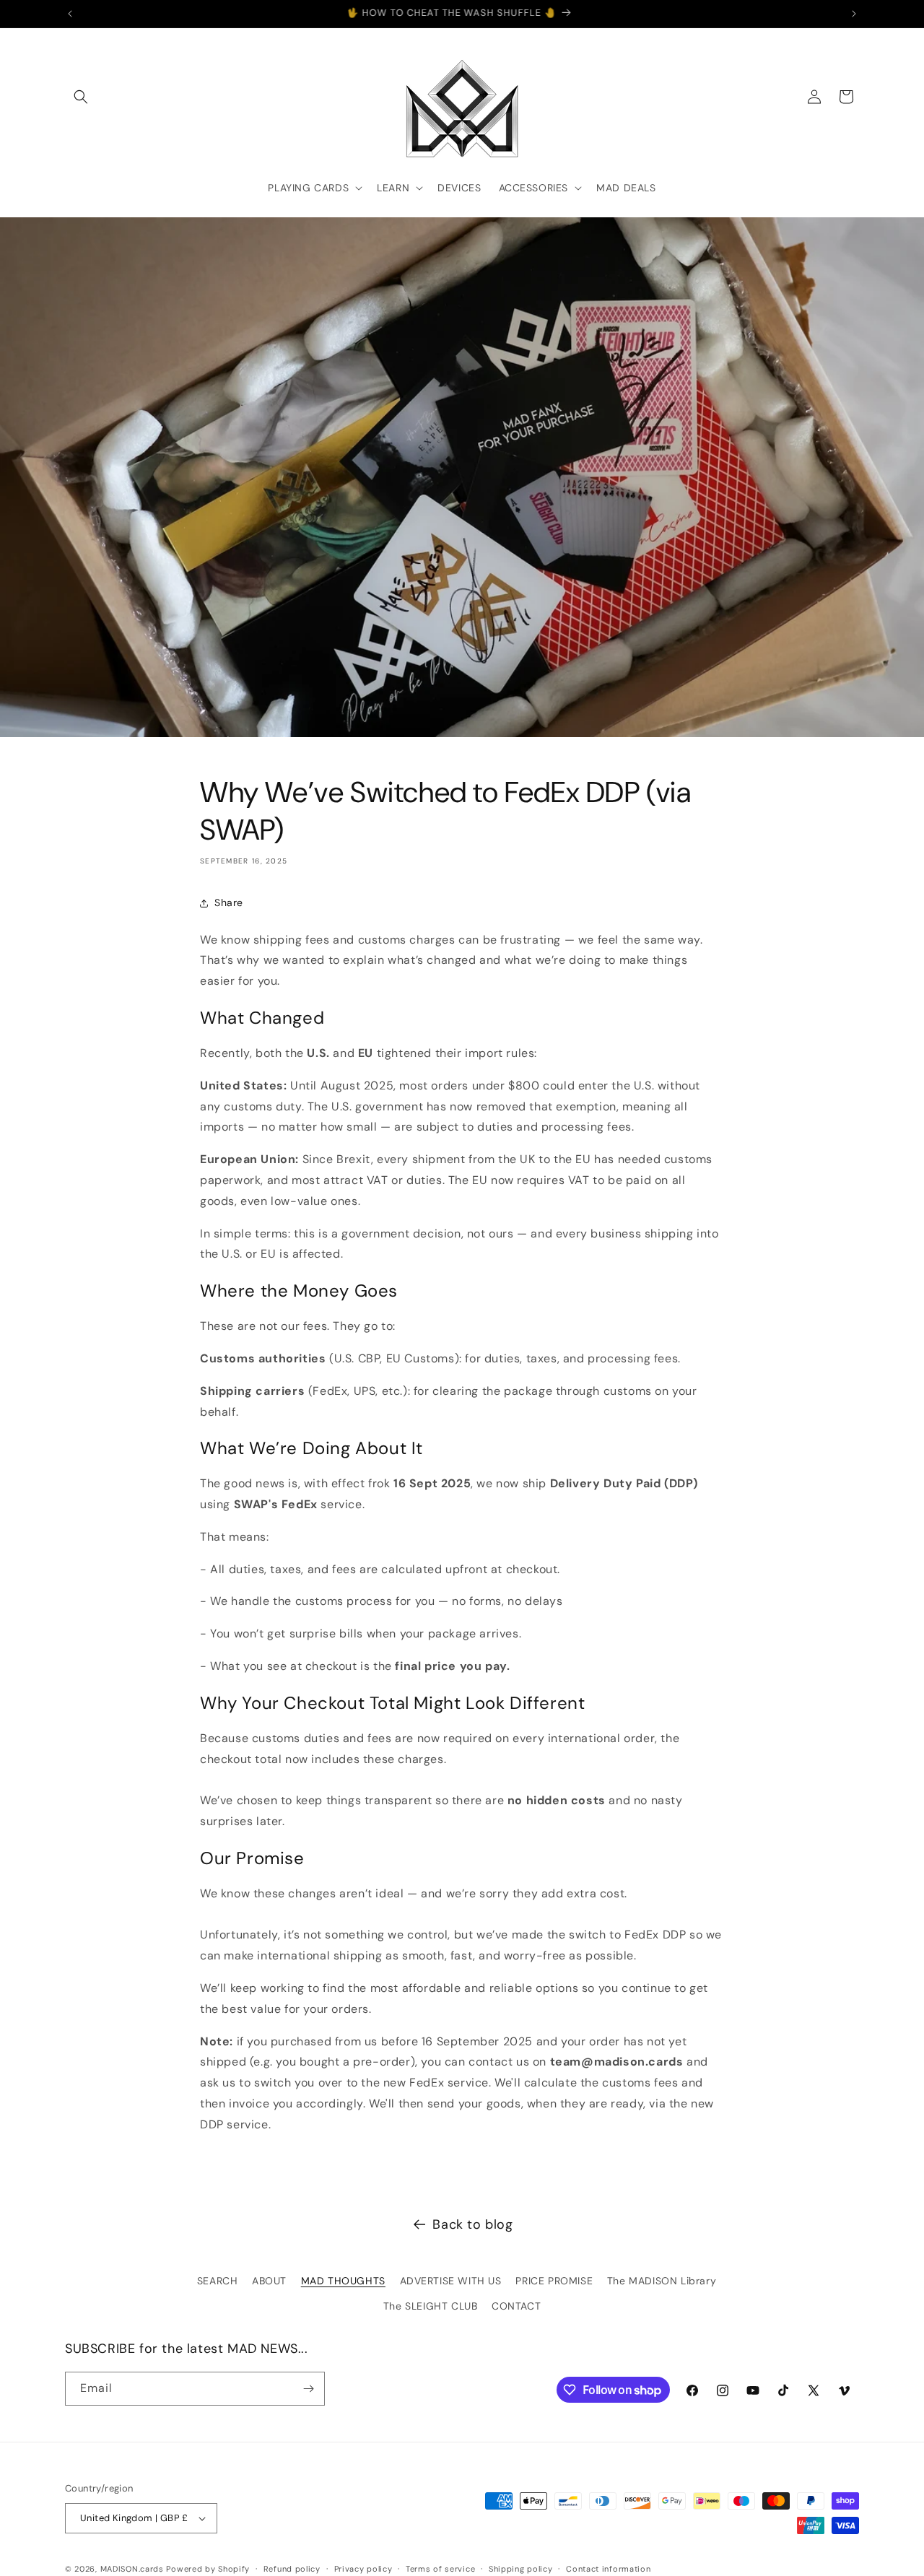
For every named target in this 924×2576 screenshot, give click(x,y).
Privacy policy (363, 2569)
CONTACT (516, 2306)
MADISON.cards (132, 2569)
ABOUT (269, 2281)
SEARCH (218, 2281)
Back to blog (472, 2224)
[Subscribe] (308, 2389)
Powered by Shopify (208, 2569)
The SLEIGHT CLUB (431, 2306)
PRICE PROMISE (554, 2281)
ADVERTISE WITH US (451, 2281)
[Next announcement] (854, 14)
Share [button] (229, 902)
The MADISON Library (662, 2281)
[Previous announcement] (70, 14)
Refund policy (292, 2569)
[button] (81, 97)
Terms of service (440, 2569)
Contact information (608, 2569)
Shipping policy (521, 2569)
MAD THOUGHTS (343, 2281)
